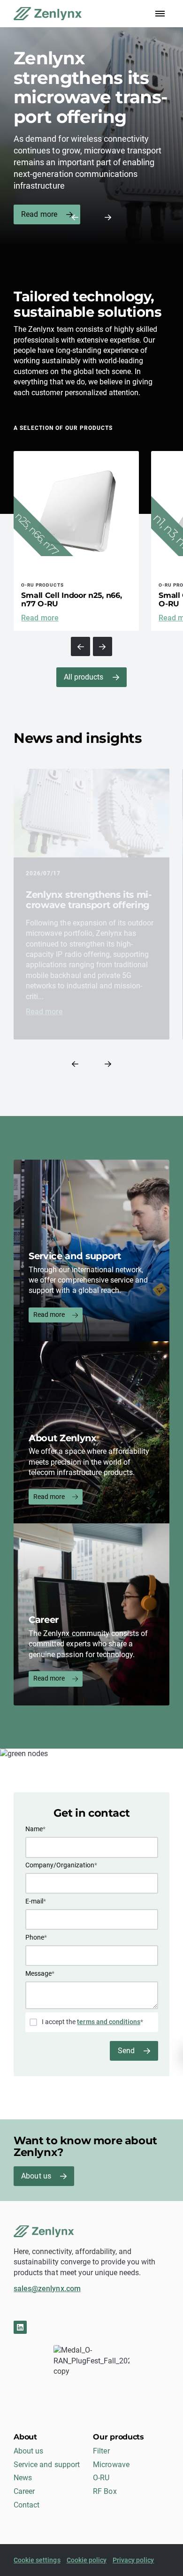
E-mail (36, 1901)
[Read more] (76, 541)
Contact (27, 2505)
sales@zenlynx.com (47, 2289)
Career (24, 2491)
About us (36, 2176)
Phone (36, 1937)
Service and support (47, 2465)
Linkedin (20, 2327)
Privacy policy (133, 2560)
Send (126, 2051)
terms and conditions (109, 2022)
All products (84, 677)
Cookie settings (37, 2560)
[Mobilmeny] (160, 14)
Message (40, 1973)
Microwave (111, 2465)
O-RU (101, 2478)
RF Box (105, 2491)
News (23, 2478)
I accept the (92, 2022)
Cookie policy (87, 2560)
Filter (101, 2451)
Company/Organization (61, 1865)
